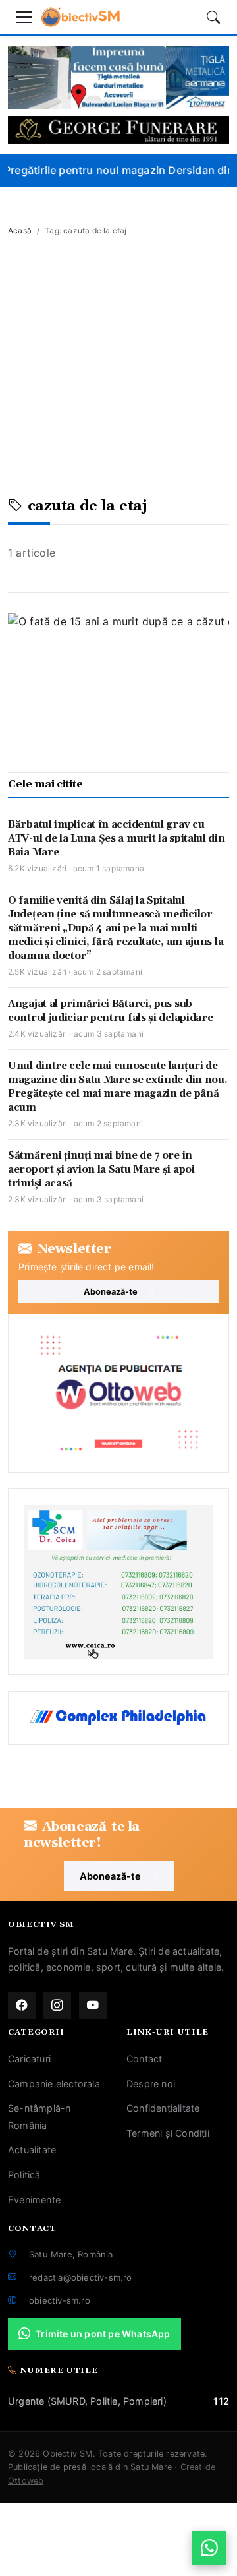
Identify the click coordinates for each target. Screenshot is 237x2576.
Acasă (20, 230)
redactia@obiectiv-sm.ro (81, 2277)
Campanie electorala (54, 2084)
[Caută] (213, 17)
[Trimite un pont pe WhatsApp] (209, 2548)
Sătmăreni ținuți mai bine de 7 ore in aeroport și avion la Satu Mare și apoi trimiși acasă (101, 1170)
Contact (144, 2059)
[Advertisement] (118, 373)
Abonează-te (111, 1292)
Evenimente (34, 2200)
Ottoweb (26, 2481)
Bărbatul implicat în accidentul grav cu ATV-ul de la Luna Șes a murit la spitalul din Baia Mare (117, 839)
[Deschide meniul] (24, 17)
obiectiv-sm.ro (60, 2300)
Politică (24, 2175)
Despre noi (151, 2084)
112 (221, 2401)
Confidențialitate (163, 2108)
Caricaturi (29, 2059)
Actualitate (32, 2150)
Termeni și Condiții (168, 2133)
